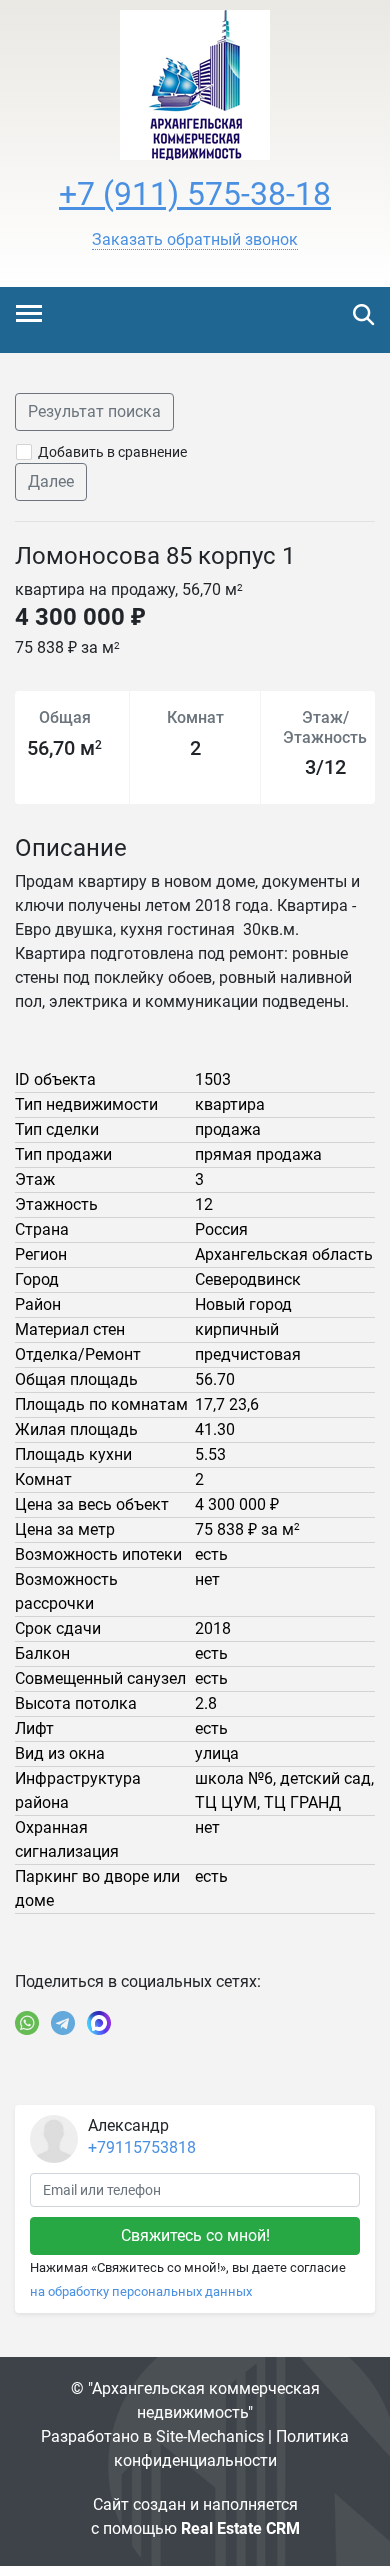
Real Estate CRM (240, 2528)
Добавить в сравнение (112, 452)
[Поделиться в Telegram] (63, 2023)
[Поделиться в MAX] (99, 2023)
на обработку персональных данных (141, 2291)
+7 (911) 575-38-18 (195, 194)
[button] (195, 240)
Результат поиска (94, 411)
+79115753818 (142, 2147)
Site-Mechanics (210, 2436)
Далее (51, 481)
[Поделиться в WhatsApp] (27, 2023)
